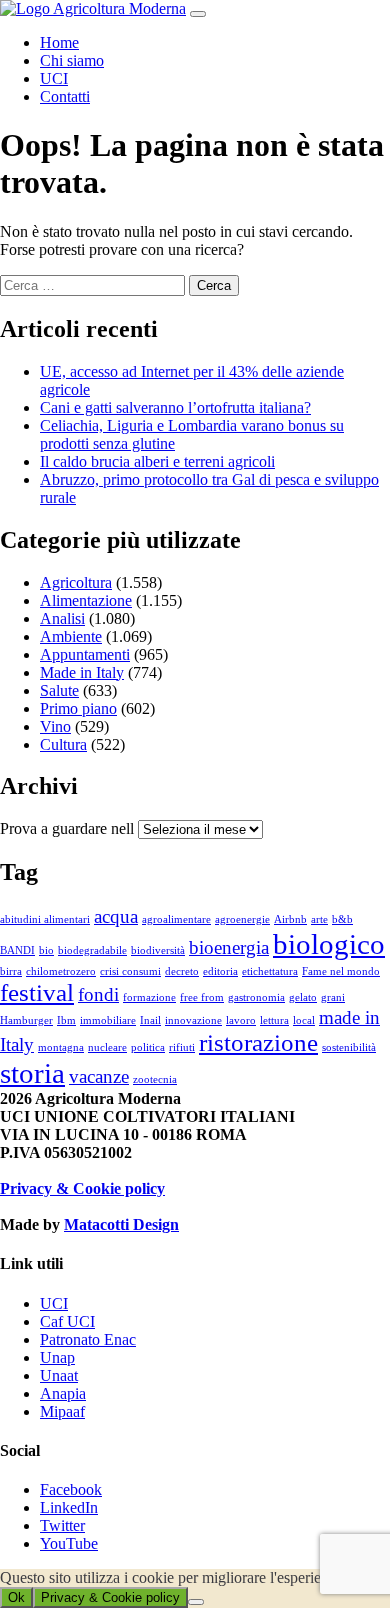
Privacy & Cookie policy (82, 1188)
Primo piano (78, 708)
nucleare (107, 1047)
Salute (59, 690)
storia (32, 1073)
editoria (220, 971)
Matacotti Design (121, 1224)
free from (202, 997)
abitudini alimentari (45, 919)
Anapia (63, 1393)
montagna (61, 1047)
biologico (329, 944)
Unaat (59, 1375)
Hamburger (26, 1020)
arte (319, 919)
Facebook (71, 1489)
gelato (303, 997)
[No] (196, 1602)
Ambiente (71, 636)
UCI (54, 78)
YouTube (69, 1543)
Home (59, 42)
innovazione (193, 1020)
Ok (16, 1597)
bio (46, 950)
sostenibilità (349, 1047)
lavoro (241, 1020)
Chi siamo (72, 60)
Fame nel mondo (341, 971)
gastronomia (256, 997)
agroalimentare (176, 919)
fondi (98, 994)
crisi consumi (130, 971)
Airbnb (290, 919)
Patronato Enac (88, 1339)
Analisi (62, 618)
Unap (57, 1357)
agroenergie (242, 919)
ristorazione (258, 1042)
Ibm (66, 1020)
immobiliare (108, 1020)
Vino (55, 726)
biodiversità (158, 950)
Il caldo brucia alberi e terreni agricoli (157, 461)
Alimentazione (86, 600)
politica (148, 1047)
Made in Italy (82, 672)
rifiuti (182, 1047)
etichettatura (270, 971)
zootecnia (155, 1079)
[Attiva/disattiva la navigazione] (198, 14)
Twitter (62, 1525)
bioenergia (229, 947)
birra (11, 971)
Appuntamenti (85, 654)
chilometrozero (61, 971)
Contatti (65, 96)
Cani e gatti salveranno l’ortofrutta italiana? (175, 407)
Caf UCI (67, 1321)
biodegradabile (92, 950)
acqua (116, 916)
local (304, 1020)
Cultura (63, 744)
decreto (182, 971)
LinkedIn (69, 1507)
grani (333, 997)
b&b (342, 919)
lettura (274, 1020)
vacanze (99, 1076)
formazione (149, 997)
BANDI (17, 950)
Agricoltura (76, 582)
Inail (150, 1020)
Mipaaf (62, 1411)
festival (37, 992)
